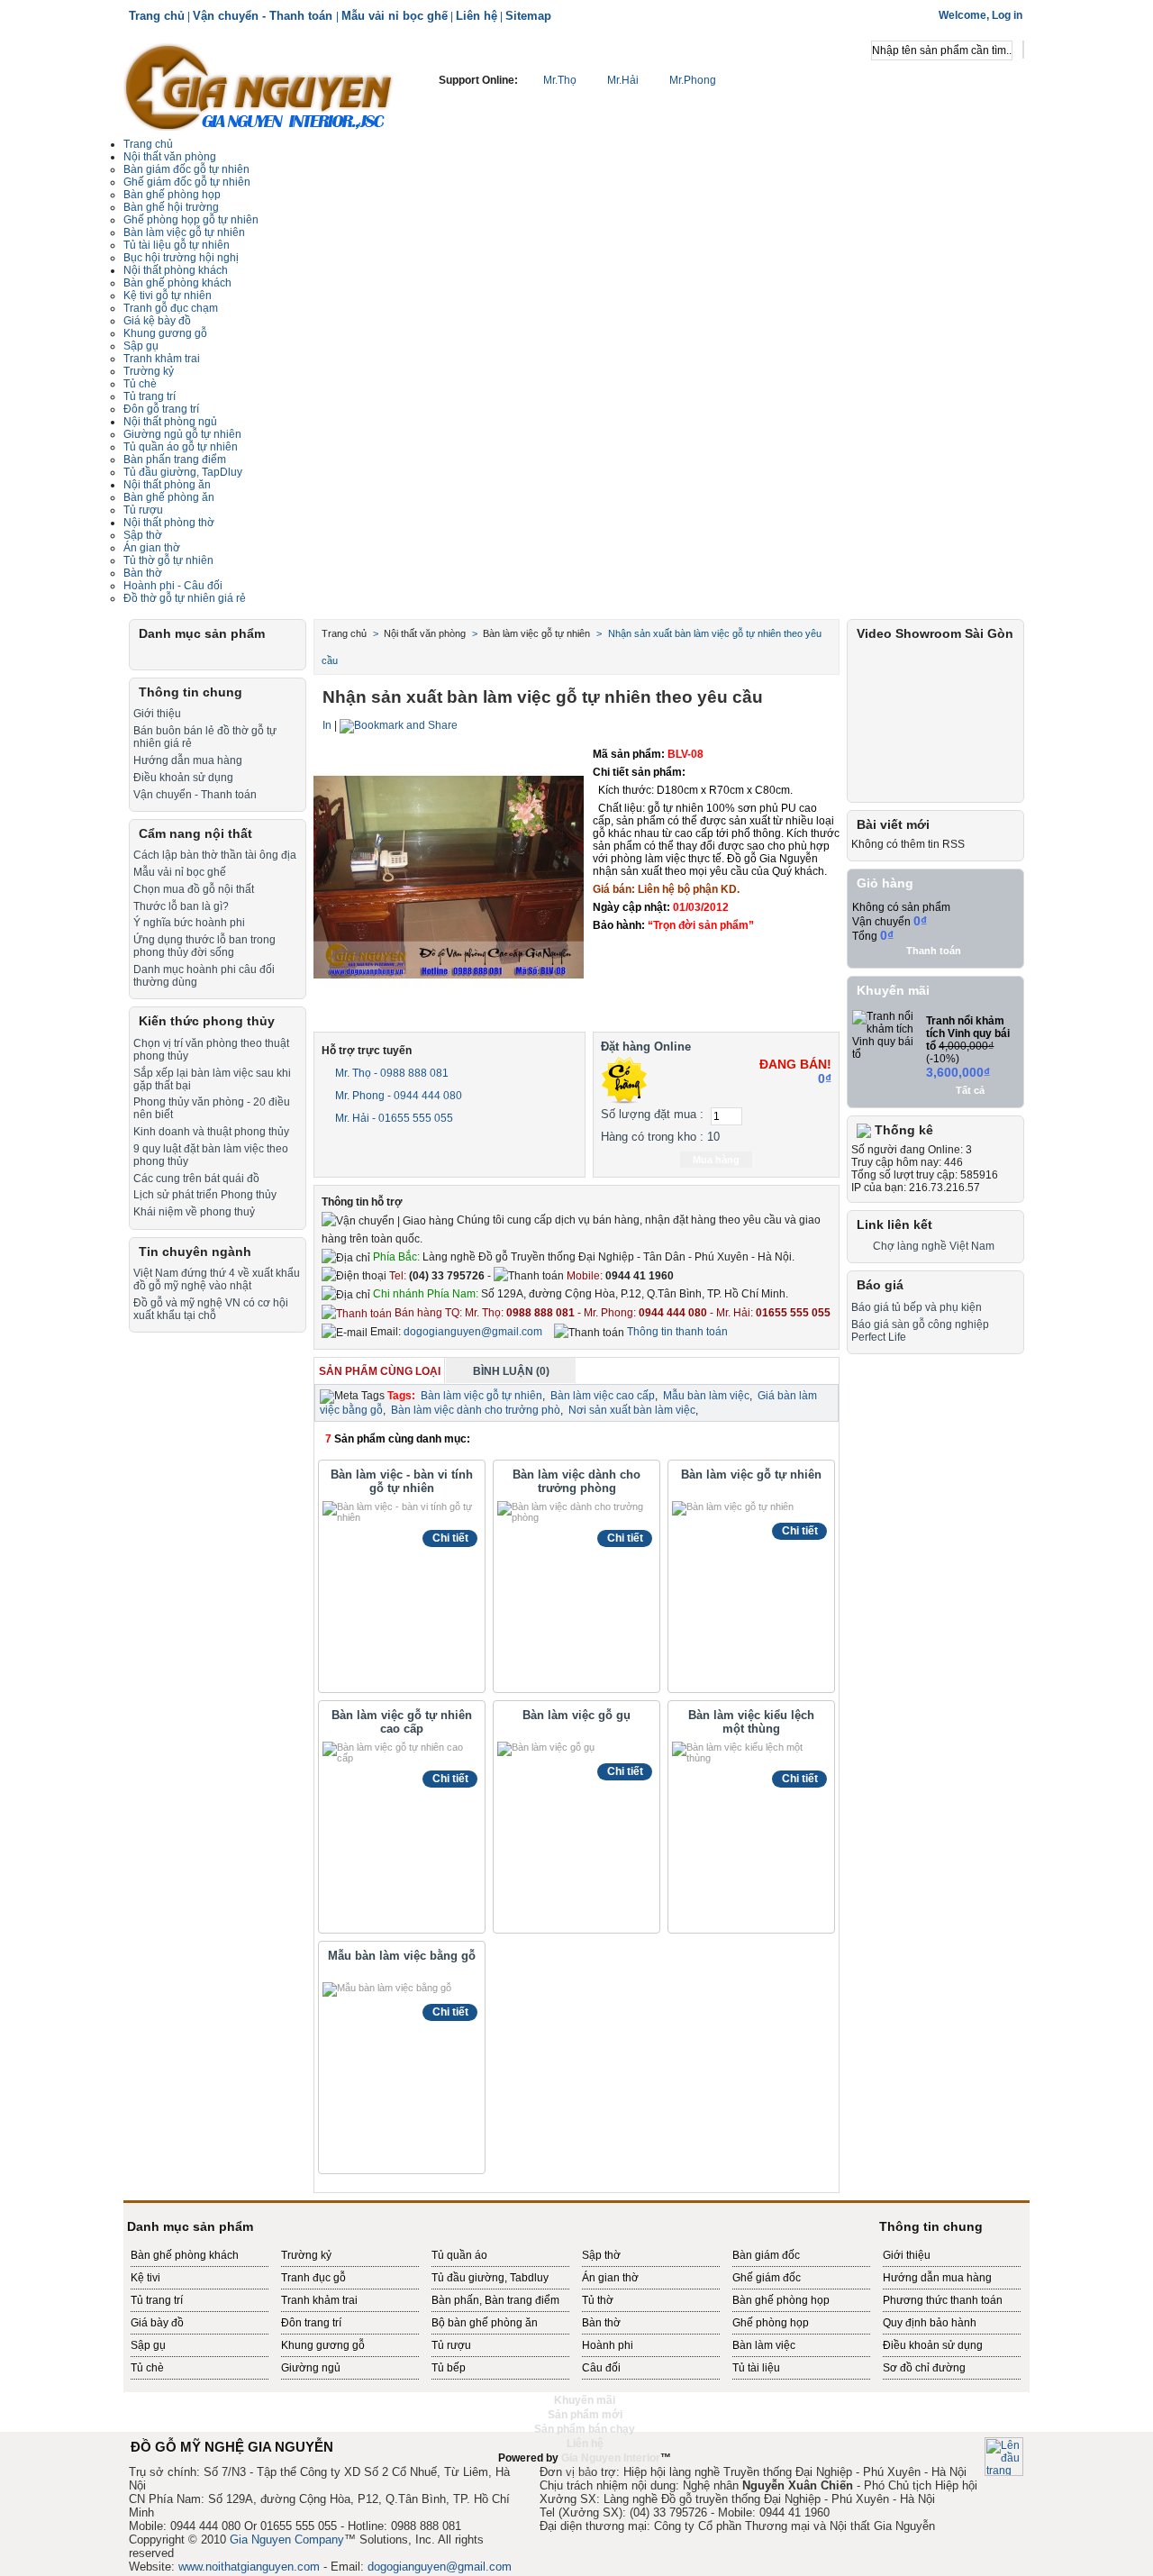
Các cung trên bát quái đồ (196, 1179)
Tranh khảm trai (162, 359)
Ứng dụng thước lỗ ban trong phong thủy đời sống (204, 946)
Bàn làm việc (764, 2345)
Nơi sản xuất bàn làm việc (632, 1410)
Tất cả (970, 1090)
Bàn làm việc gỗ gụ (576, 1715)
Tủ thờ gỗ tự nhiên (168, 560)
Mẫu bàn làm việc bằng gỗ (402, 1956)
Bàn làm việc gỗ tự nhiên (184, 232)
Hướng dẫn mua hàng (188, 760)
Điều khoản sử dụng (183, 778)
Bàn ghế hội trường (171, 207)
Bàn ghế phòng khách (177, 283)
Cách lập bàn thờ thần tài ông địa (215, 855)
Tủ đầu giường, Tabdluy (490, 2278)
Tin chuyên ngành (195, 1252)
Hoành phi (608, 2345)
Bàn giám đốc (766, 2255)
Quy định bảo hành (930, 2323)
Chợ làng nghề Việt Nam (934, 1246)
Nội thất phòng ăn (167, 485)
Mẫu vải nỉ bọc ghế (395, 16)
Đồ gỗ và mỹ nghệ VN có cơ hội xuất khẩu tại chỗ (211, 1309)
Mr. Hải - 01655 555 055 (393, 1118)
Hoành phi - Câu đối (173, 586)
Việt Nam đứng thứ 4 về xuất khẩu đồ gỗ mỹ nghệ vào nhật (217, 1279)
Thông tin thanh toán (676, 1332)
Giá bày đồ (157, 2323)
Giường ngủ (311, 2368)
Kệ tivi (145, 2278)
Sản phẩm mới (585, 2415)
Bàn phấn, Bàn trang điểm (495, 2300)
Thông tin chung (191, 692)
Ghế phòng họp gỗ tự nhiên (191, 220)
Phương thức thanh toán (943, 2300)
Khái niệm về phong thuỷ (194, 1212)
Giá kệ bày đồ (157, 321)
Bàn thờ (601, 2323)
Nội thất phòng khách (176, 270)
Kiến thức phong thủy (207, 1021)
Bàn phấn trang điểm (175, 460)
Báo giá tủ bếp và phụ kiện (917, 1307)
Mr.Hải (623, 80)
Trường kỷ (149, 371)
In (327, 725)
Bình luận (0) (511, 1371)
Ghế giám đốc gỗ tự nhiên (187, 182)
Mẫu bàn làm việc (706, 1396)
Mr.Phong (691, 80)
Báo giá (880, 1285)
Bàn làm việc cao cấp (603, 1396)
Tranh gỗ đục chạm (171, 308)
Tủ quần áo (459, 2255)
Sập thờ (601, 2255)
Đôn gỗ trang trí (161, 409)
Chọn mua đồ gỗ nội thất (194, 889)
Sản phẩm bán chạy (585, 2429)
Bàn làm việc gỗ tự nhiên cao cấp (402, 1722)
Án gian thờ (152, 548)
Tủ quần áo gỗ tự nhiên (181, 447)
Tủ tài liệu (756, 2368)
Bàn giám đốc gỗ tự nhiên (186, 169)
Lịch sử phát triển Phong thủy (205, 1195)
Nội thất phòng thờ (169, 523)
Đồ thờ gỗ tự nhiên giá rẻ (185, 598)
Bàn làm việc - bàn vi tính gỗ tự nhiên (402, 1481)
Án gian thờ (610, 2278)
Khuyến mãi (893, 990)
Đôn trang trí (311, 2323)
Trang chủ (157, 16)
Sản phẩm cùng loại (380, 1371)
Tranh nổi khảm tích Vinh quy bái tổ (968, 1033)
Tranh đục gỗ (313, 2278)
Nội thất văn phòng (170, 157)
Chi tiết (450, 1538)
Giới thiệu (157, 714)
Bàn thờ (143, 573)
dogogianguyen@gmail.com (473, 1332)
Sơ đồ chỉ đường (924, 2368)
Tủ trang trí (150, 396)
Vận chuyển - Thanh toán (264, 16)
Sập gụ (148, 2345)
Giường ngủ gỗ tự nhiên (182, 434)
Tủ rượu (143, 510)
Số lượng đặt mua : (652, 1114)
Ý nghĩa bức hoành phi (189, 923)
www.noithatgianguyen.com (249, 2567)
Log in (1007, 15)
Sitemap (528, 16)
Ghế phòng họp (771, 2323)
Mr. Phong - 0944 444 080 (397, 1096)
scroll (576, 2472)
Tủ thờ (598, 2300)
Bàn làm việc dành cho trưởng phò (476, 1410)
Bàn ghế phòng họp (172, 195)
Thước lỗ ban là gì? (181, 906)
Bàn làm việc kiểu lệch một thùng (751, 1722)
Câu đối (601, 2368)
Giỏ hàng (885, 883)
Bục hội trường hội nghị (181, 258)
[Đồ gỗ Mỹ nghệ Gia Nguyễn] (259, 86)
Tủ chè (140, 384)
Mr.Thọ (560, 80)
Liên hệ (477, 16)
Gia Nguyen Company (287, 2540)
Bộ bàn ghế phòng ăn (485, 2323)
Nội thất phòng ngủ (170, 422)
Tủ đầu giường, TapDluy (183, 472)
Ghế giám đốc (767, 2278)
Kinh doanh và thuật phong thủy (211, 1132)
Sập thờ (143, 535)
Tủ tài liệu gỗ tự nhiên (177, 245)
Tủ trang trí (157, 2300)
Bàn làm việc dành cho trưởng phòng (576, 1481)
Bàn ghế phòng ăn (169, 497)
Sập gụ (141, 346)
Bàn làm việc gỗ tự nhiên (751, 1475)
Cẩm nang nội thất (195, 833)
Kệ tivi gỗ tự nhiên (168, 296)
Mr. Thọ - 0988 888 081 (390, 1073)
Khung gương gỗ (165, 333)
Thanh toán (934, 951)
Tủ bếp (449, 2368)
